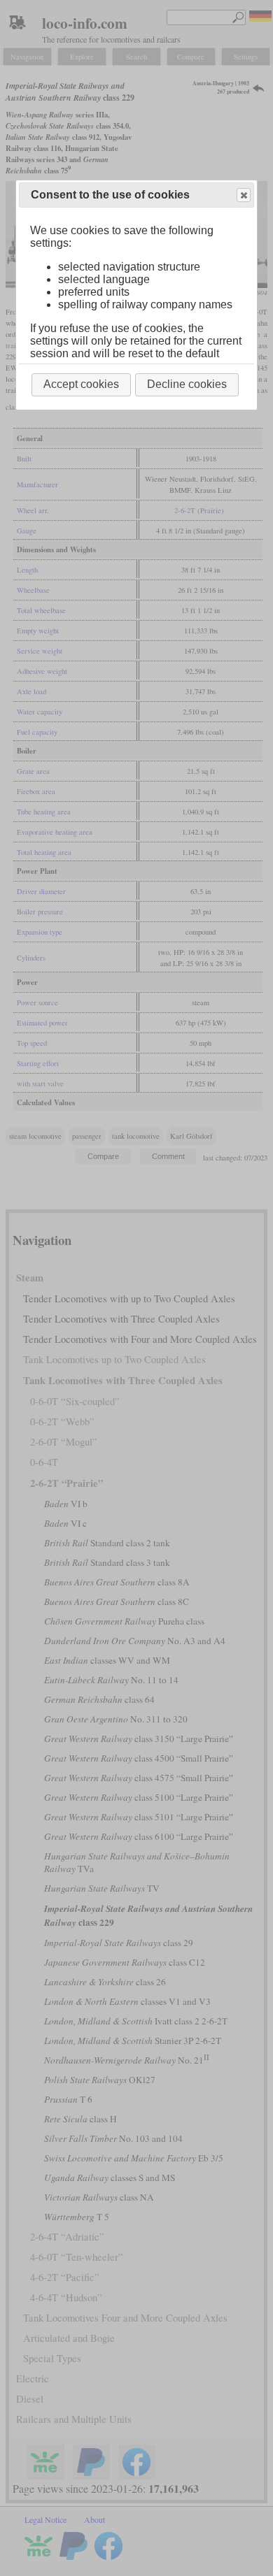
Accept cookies (81, 384)
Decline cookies (187, 384)
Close (244, 195)
